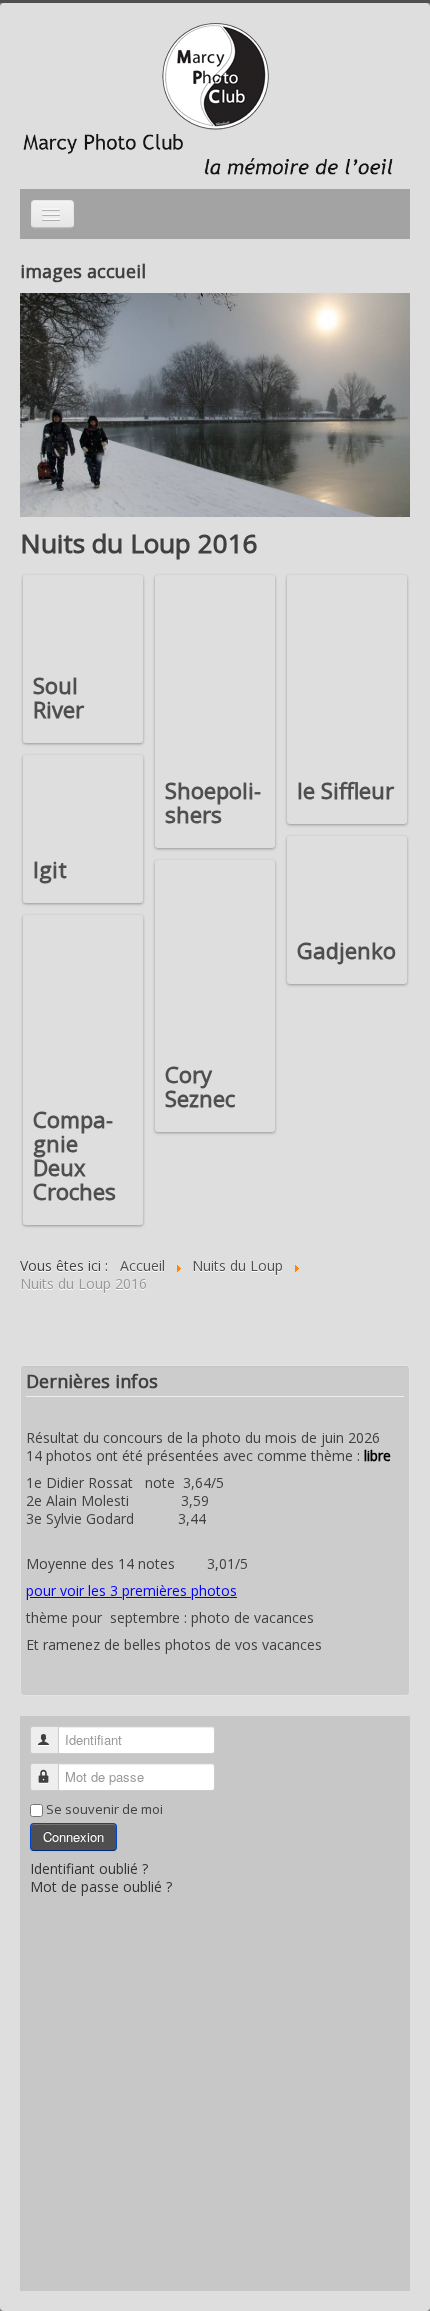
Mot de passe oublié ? (101, 1886)
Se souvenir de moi (104, 1809)
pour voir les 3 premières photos (131, 1590)
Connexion (73, 1836)
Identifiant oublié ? (89, 1868)
